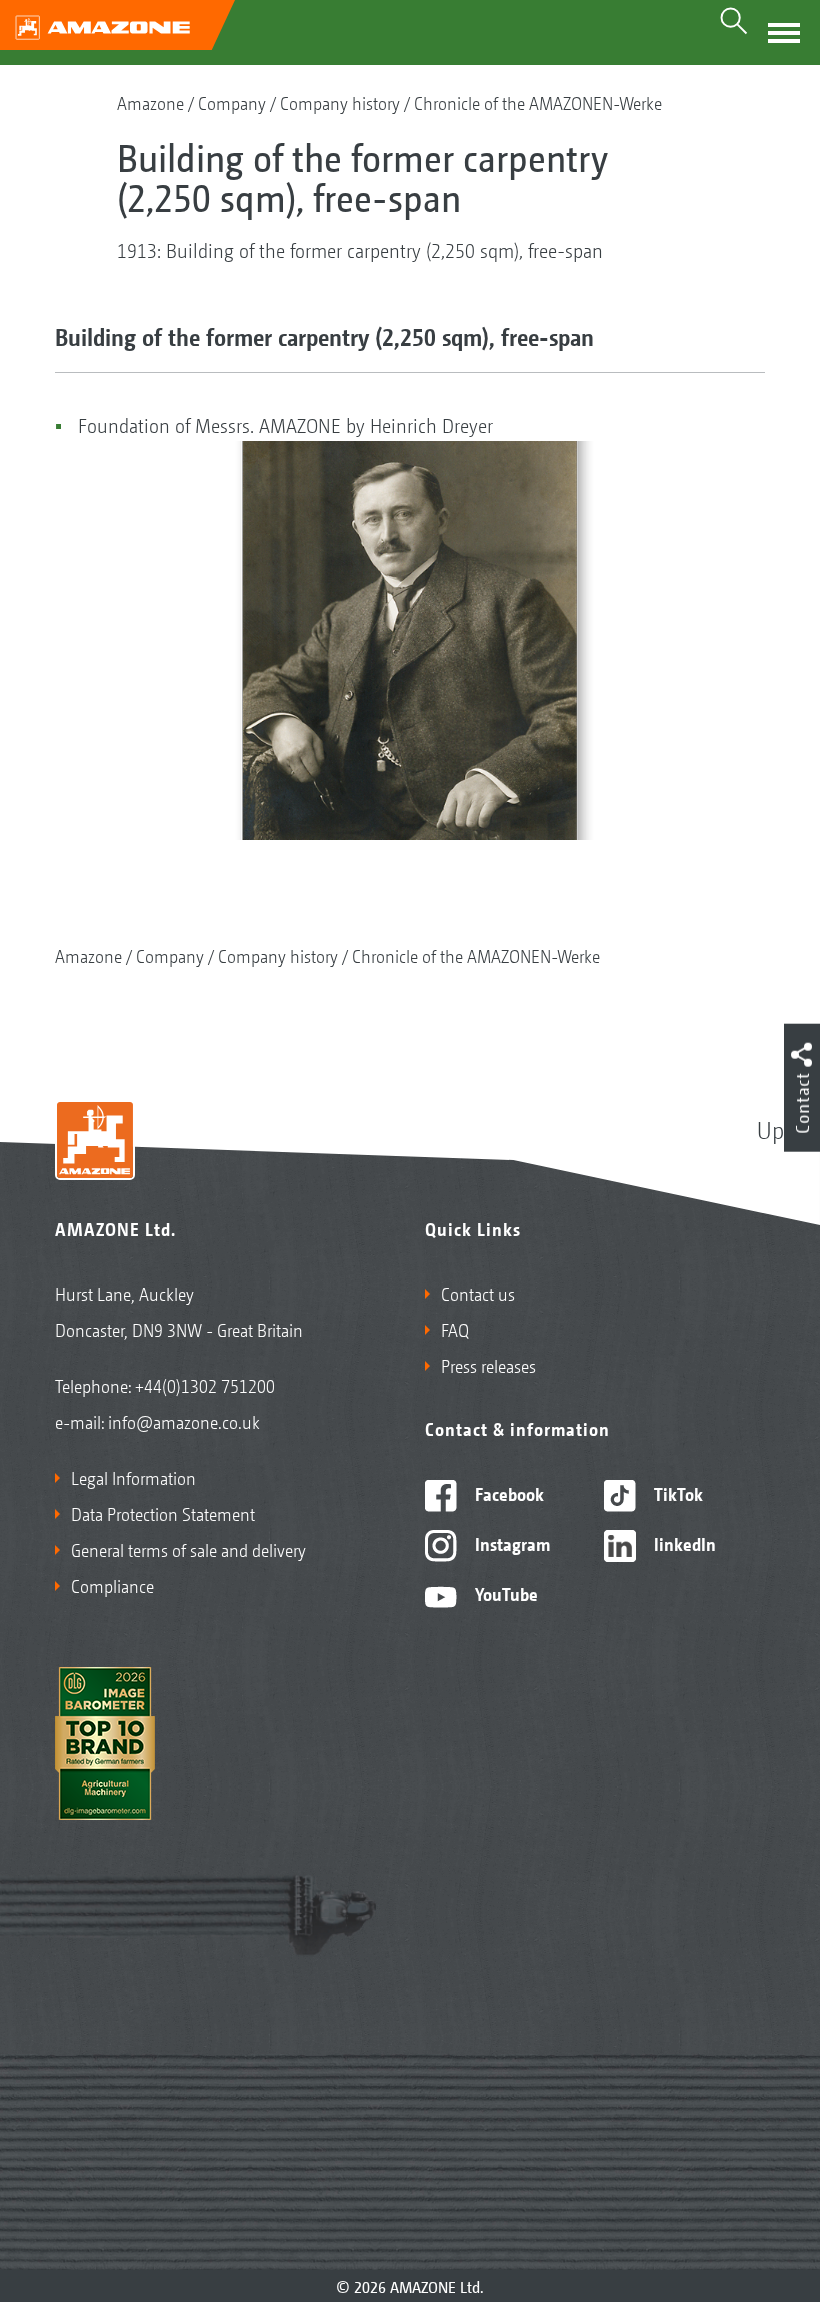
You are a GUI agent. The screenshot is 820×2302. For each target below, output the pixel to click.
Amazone (150, 102)
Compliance (112, 1585)
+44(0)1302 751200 (205, 1385)
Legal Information (133, 1477)
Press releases (488, 1365)
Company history (340, 102)
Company (232, 102)
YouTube (504, 1593)
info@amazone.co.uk (184, 1421)
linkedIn (683, 1543)
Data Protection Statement (163, 1513)
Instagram (510, 1543)
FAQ (455, 1329)
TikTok (676, 1493)
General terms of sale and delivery (188, 1549)
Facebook (507, 1493)
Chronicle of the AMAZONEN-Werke (538, 102)
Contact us (478, 1293)
